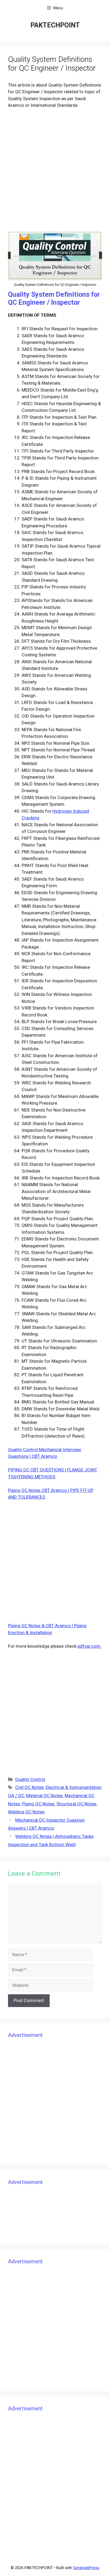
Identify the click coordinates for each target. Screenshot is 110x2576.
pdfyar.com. (89, 1646)
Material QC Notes (44, 1796)
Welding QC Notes (26, 1812)
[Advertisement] (55, 170)
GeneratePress (86, 2568)
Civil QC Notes (30, 1787)
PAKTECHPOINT (55, 25)
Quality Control (30, 1779)
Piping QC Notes (38, 1804)
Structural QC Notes (76, 1804)
